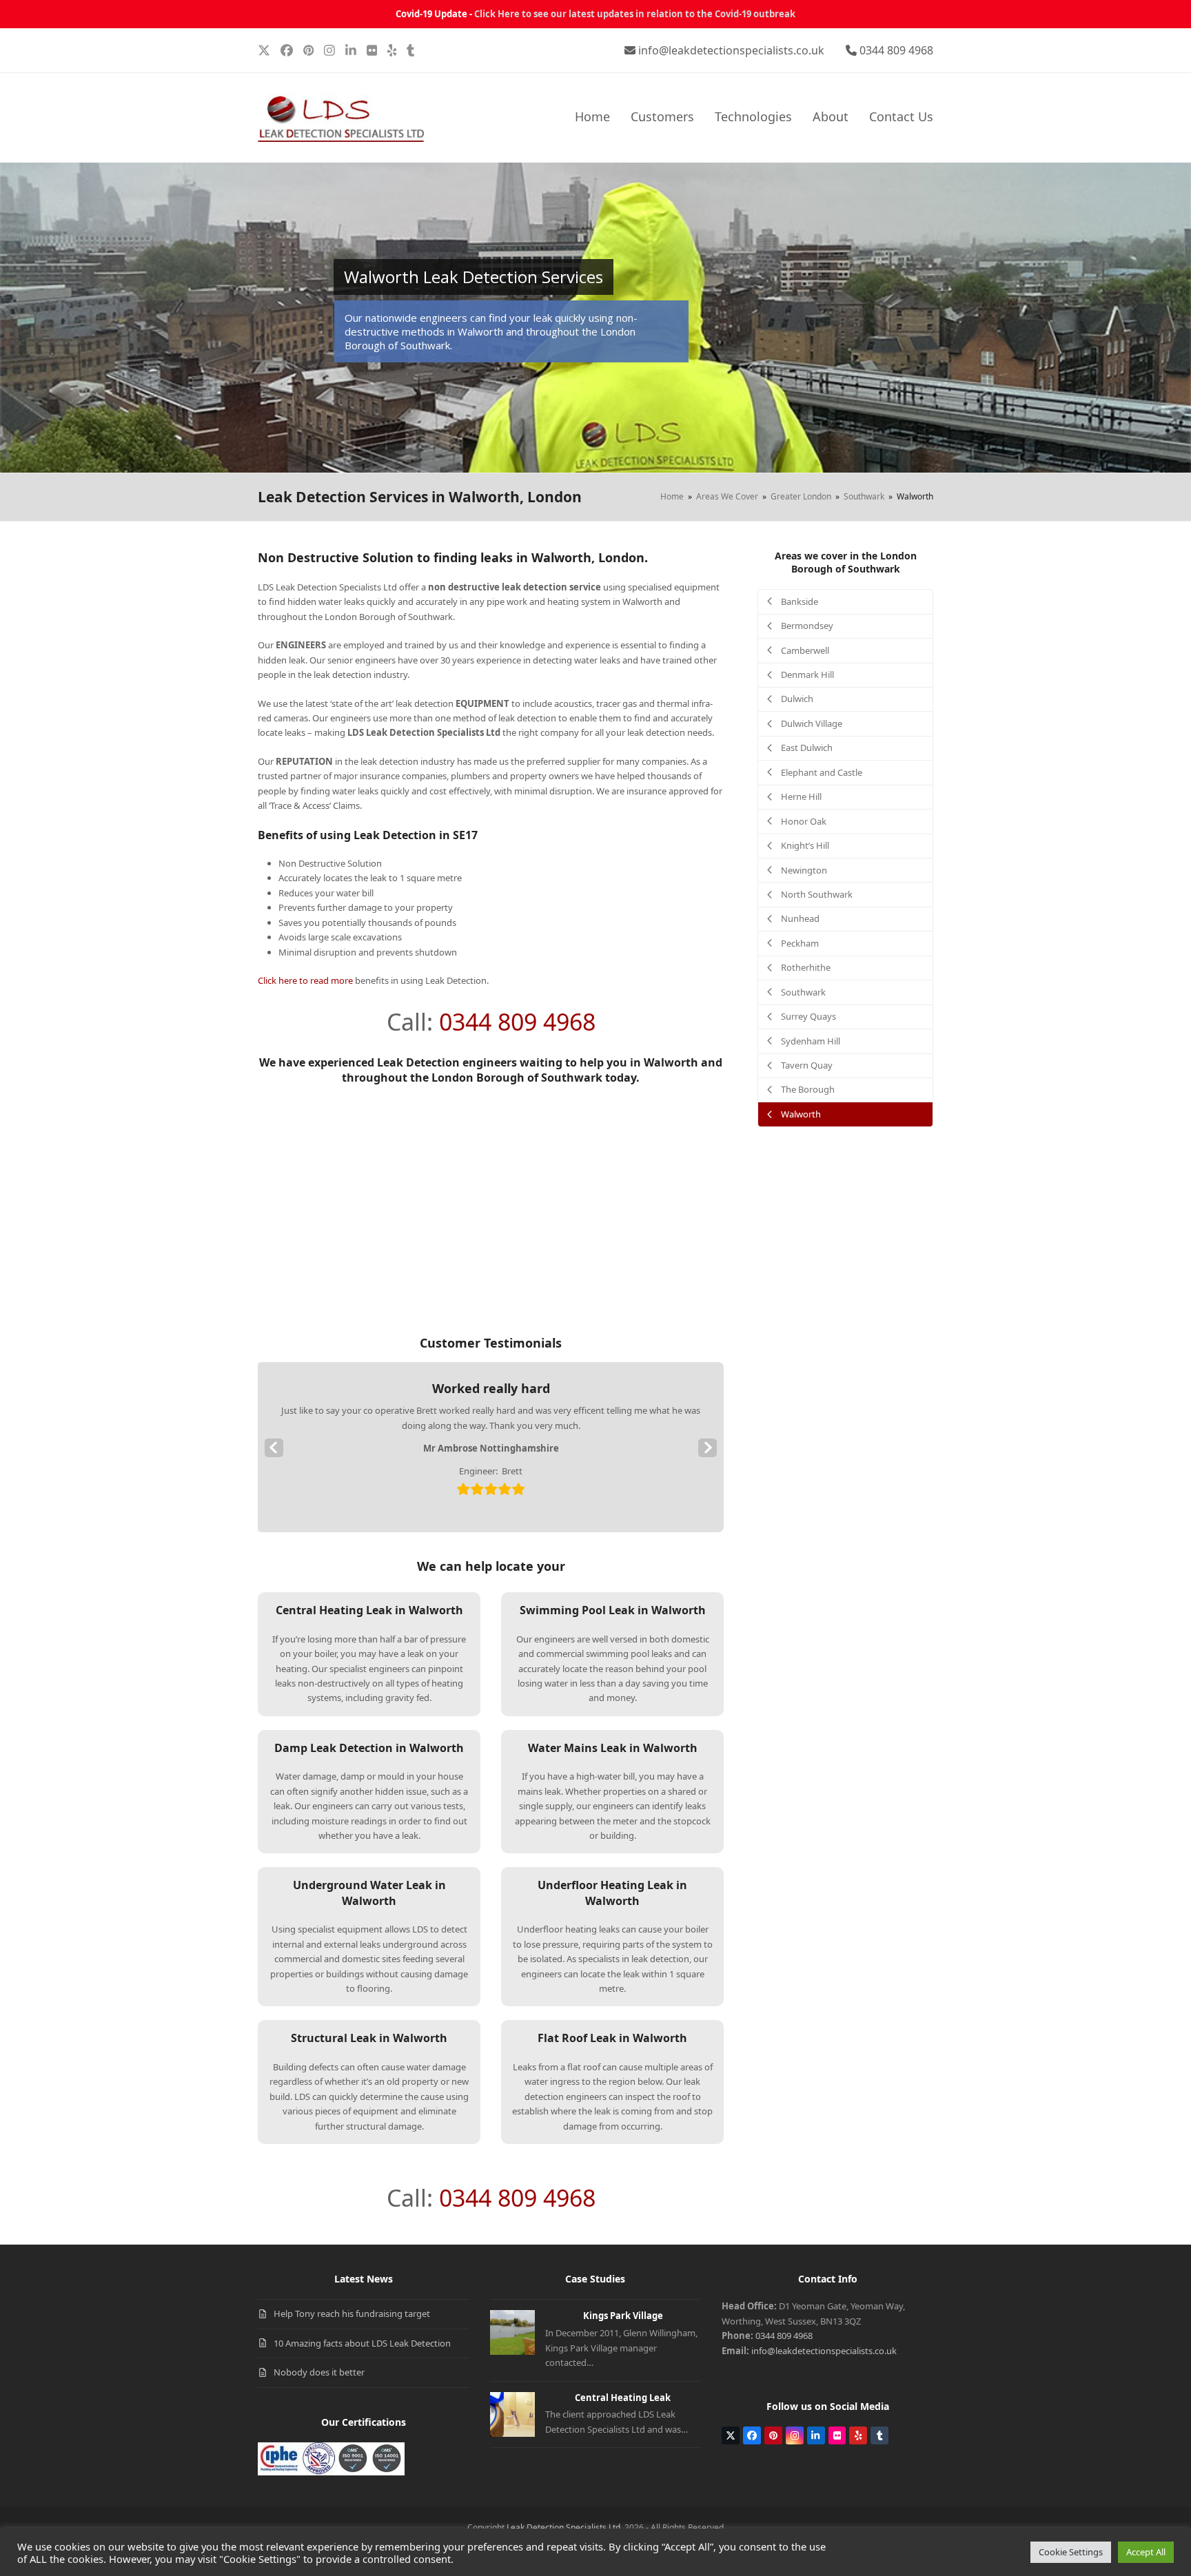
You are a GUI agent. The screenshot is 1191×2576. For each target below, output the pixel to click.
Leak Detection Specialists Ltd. (564, 2527)
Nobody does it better (319, 2372)
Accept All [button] (1146, 2552)
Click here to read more (305, 980)
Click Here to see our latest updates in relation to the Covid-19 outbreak (635, 14)
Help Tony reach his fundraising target (352, 2314)
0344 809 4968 (896, 50)
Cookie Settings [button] (1071, 2552)
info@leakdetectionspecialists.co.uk (731, 50)
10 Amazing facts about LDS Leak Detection (362, 2343)
